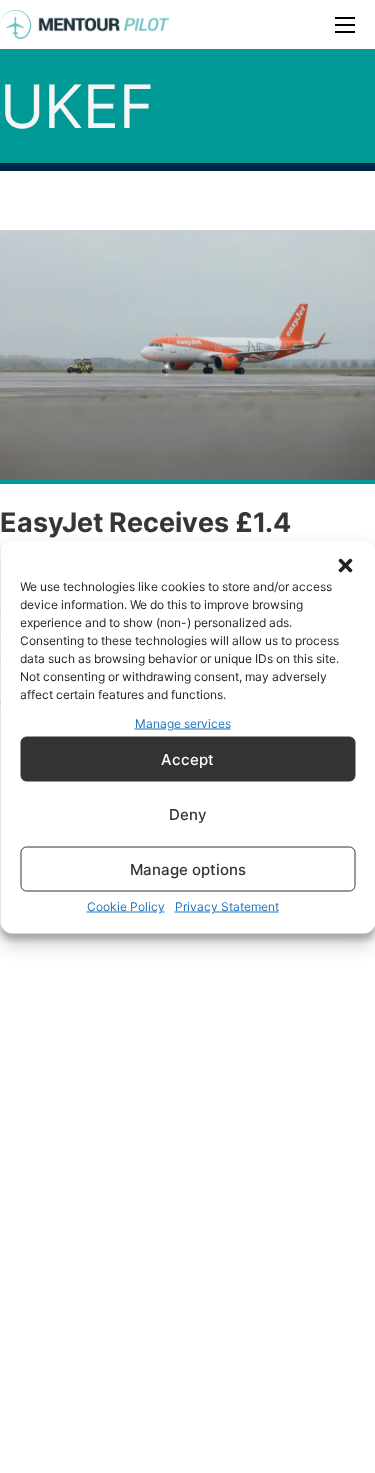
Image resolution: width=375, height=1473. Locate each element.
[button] (345, 565)
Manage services (183, 722)
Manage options (188, 868)
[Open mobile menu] (345, 25)
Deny (188, 813)
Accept (187, 758)
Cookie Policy (126, 906)
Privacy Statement (227, 906)
